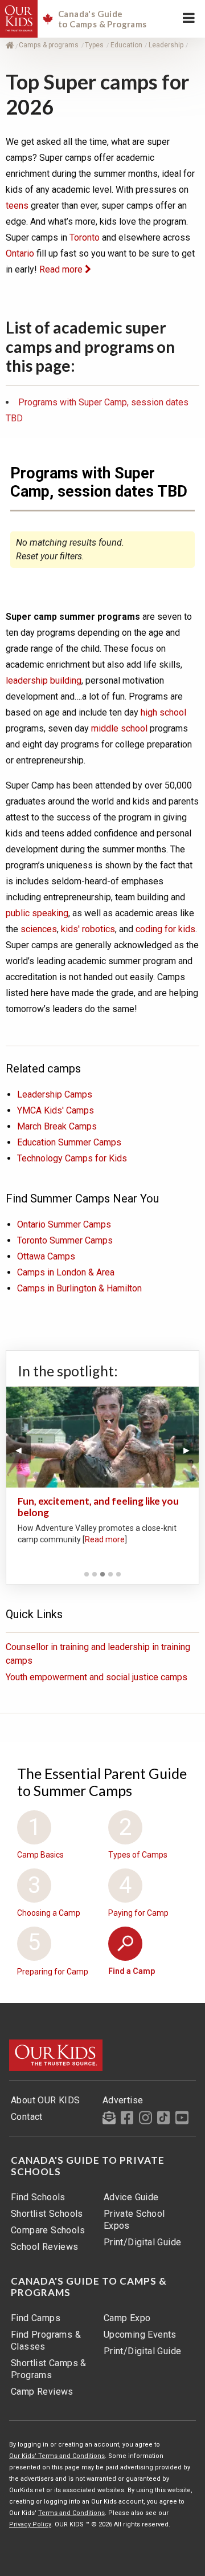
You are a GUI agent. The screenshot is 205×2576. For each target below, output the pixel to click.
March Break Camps (57, 1126)
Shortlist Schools (47, 2214)
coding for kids (165, 929)
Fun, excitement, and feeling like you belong (98, 1507)
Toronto (85, 237)
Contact (27, 2117)
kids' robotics (88, 929)
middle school (120, 728)
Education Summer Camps (69, 1142)
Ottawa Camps (46, 1256)
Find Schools (38, 2197)
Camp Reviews (42, 2392)
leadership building (44, 680)
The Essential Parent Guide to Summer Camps (102, 1782)
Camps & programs (50, 45)
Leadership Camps (55, 1094)
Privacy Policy (30, 2524)
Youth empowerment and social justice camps (97, 1677)
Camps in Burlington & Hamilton (79, 1288)
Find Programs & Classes (46, 2341)
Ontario (20, 253)
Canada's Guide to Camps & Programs (89, 2287)
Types (95, 45)
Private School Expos (134, 2220)
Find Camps (36, 2318)
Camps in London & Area (66, 1272)
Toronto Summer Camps (65, 1240)
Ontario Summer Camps (64, 1224)
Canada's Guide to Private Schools (88, 2166)
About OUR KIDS (46, 2100)
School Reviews (45, 2247)
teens (17, 206)
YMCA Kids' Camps (56, 1110)
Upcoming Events (140, 2335)
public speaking (37, 913)
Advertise (123, 2100)
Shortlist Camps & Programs (49, 2369)
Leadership (167, 45)
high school (163, 712)
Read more (62, 269)
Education (127, 45)
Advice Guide (131, 2197)
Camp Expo (127, 2318)
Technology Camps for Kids (72, 1158)
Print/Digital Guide (143, 2242)
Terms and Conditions (71, 2513)
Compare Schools (48, 2230)
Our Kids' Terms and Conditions (57, 2456)
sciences (39, 929)
